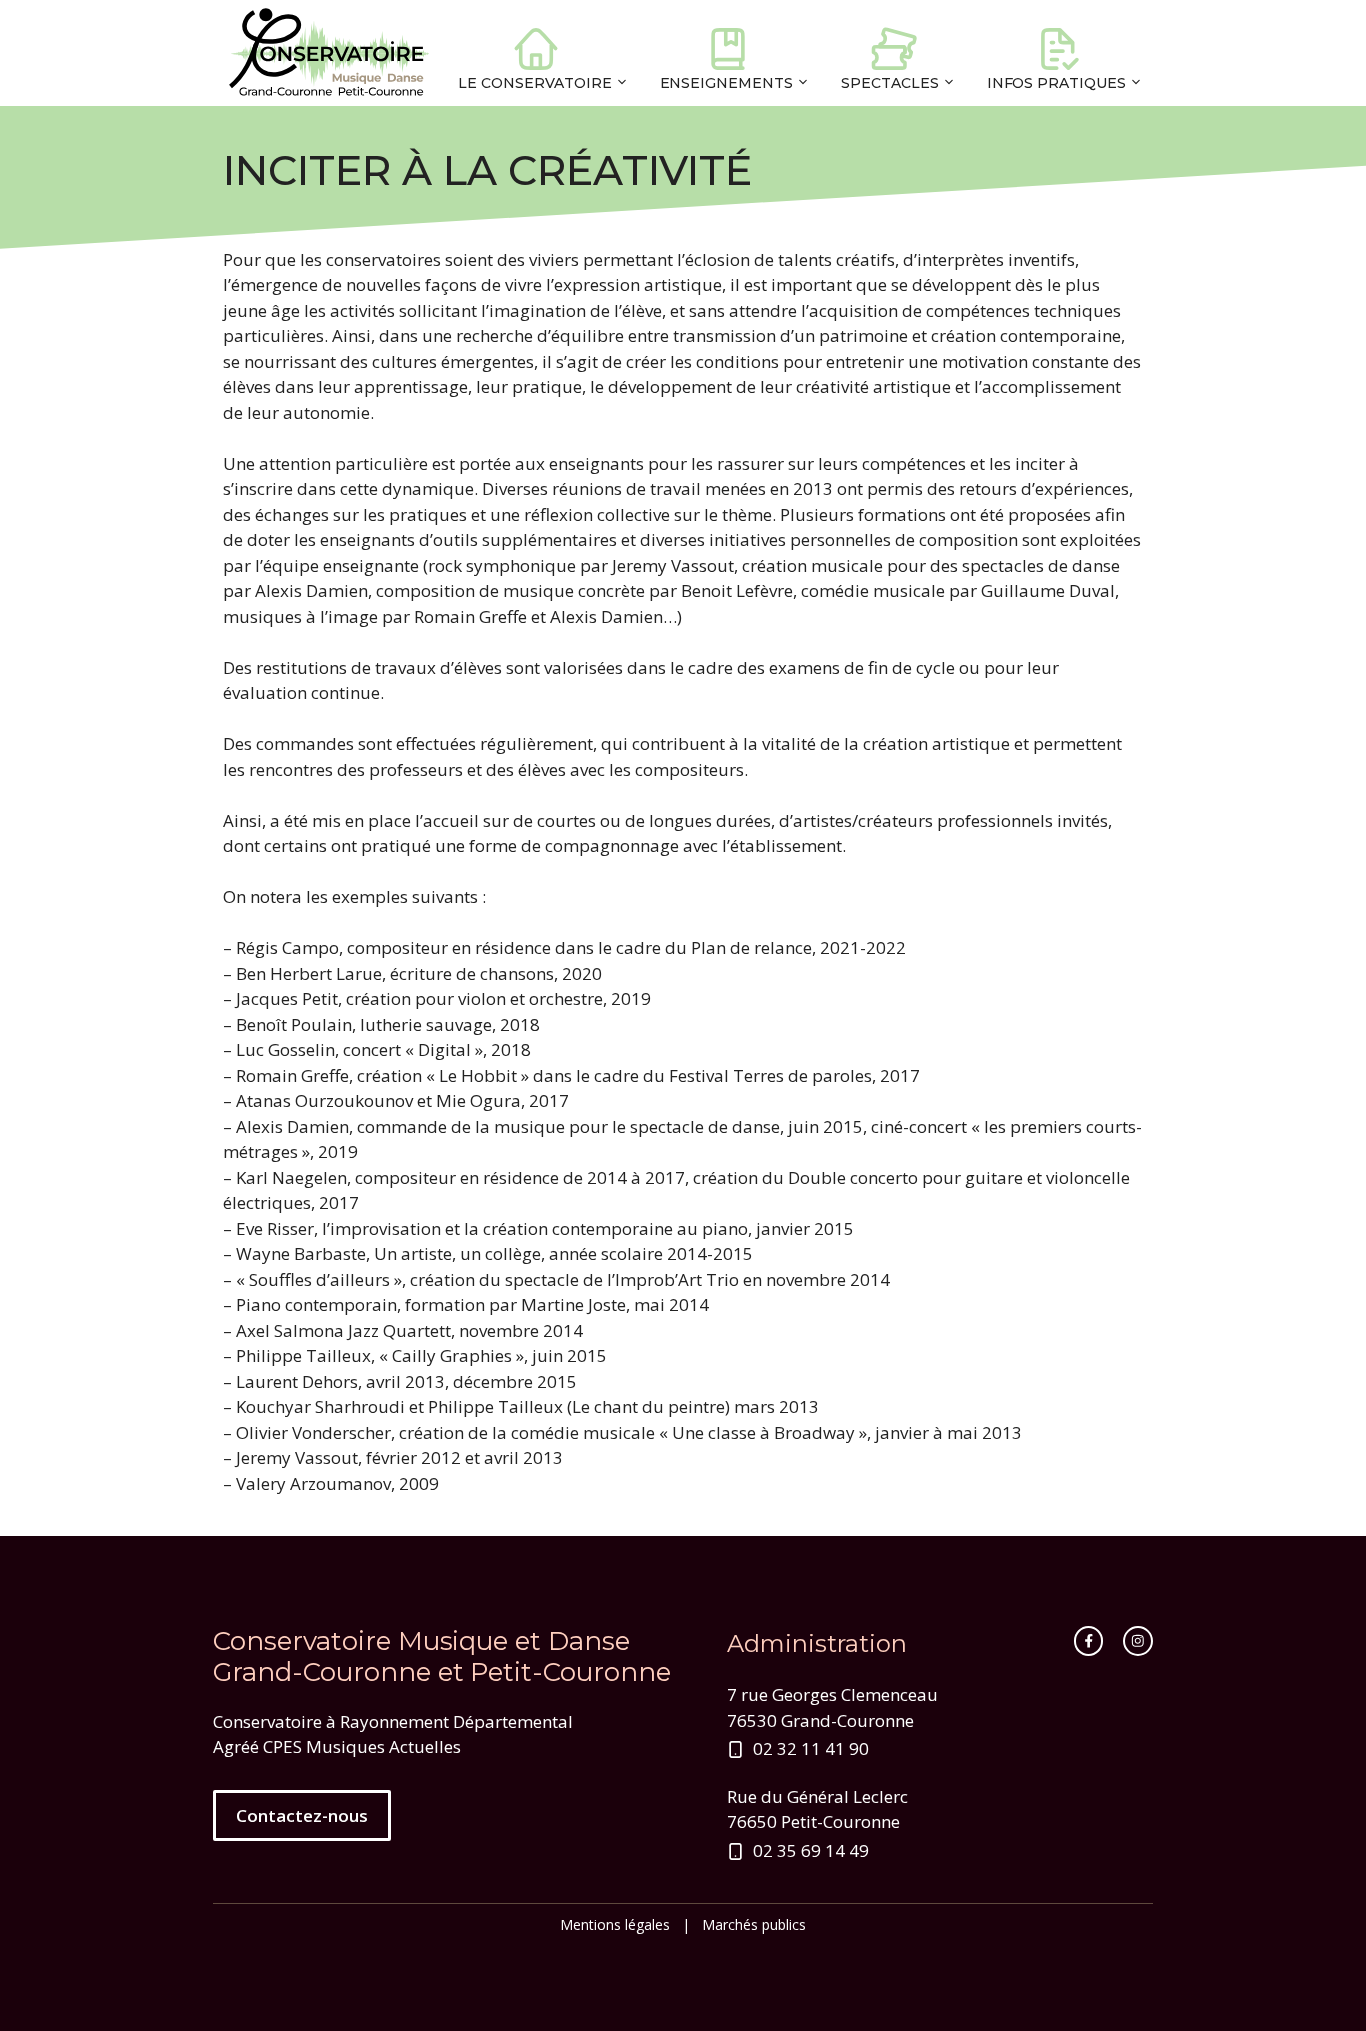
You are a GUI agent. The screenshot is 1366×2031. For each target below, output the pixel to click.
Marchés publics (754, 1924)
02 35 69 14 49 (811, 1850)
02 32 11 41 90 (811, 1748)
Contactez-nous (302, 1815)
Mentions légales (615, 1924)
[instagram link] (1138, 1641)
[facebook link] (1089, 1641)
